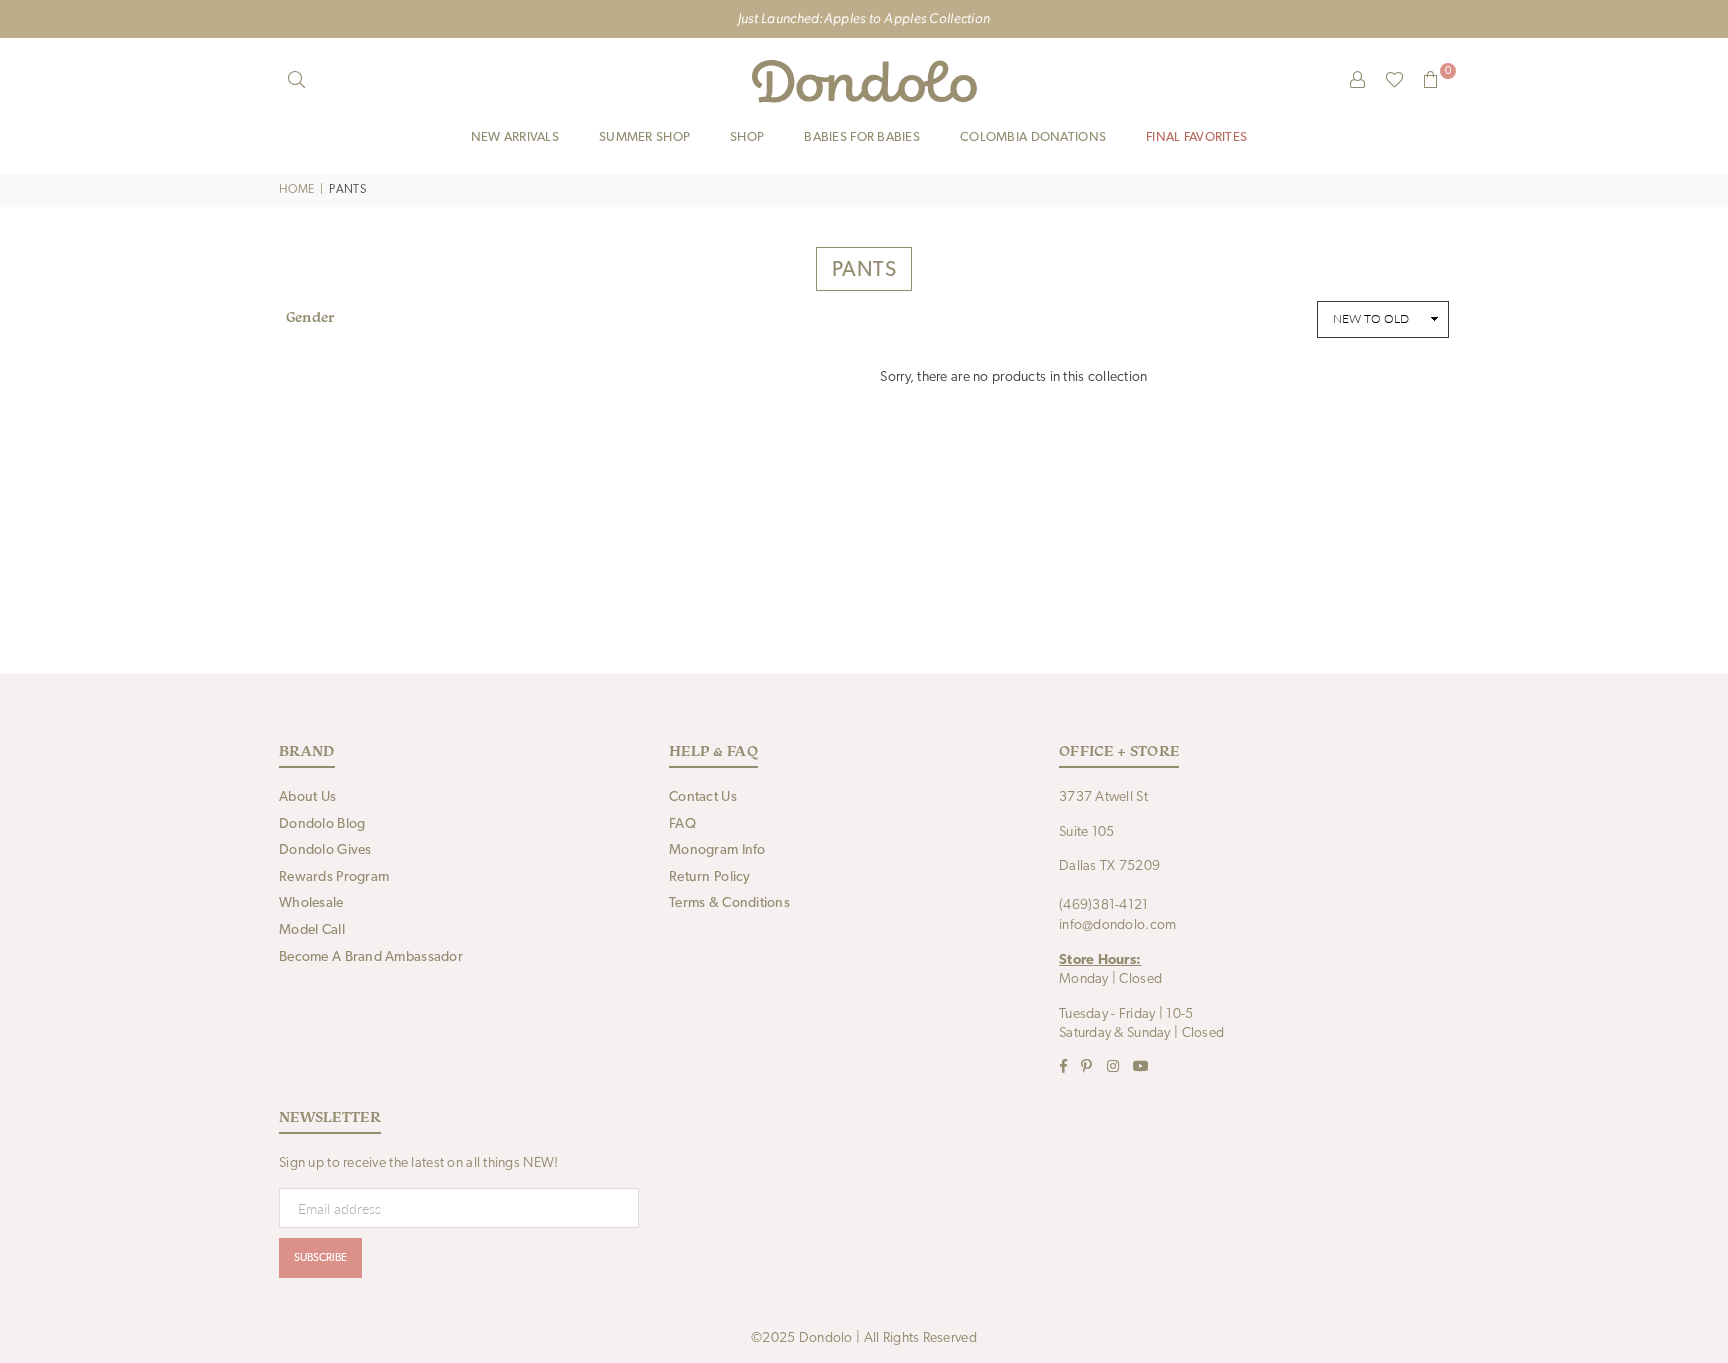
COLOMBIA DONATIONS (1033, 137)
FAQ (682, 824)
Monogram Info (717, 850)
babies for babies (862, 137)
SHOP (747, 137)
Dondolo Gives (325, 850)
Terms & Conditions (729, 903)
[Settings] (1358, 81)
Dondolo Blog (322, 824)
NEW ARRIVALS (515, 137)
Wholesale (311, 903)
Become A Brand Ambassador (371, 957)
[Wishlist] (1394, 81)
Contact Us (703, 797)
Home (296, 190)
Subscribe (320, 1258)
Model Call (312, 930)
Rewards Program (334, 877)
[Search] (297, 81)
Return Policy (710, 877)
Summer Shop (644, 137)
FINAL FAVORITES (1196, 137)
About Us (307, 797)
